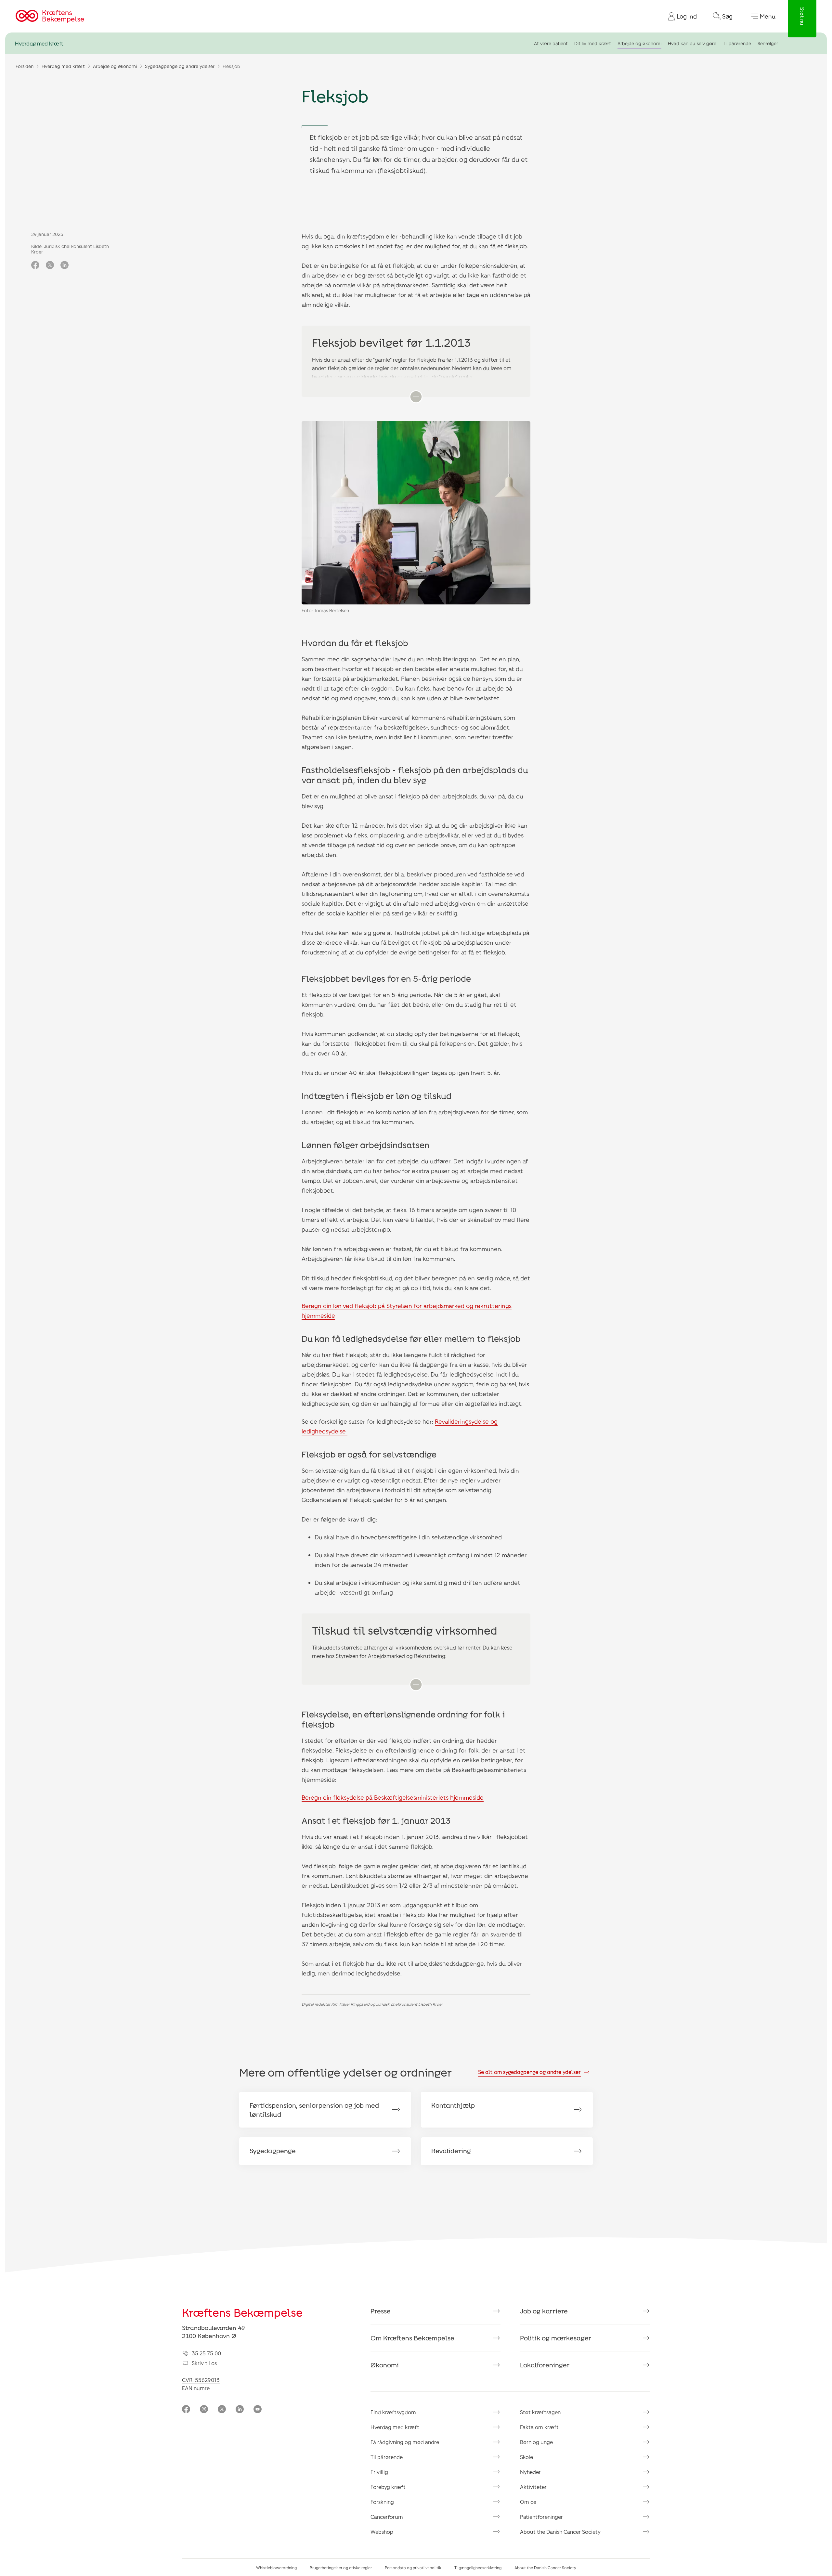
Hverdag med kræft (39, 43)
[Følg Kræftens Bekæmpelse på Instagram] (204, 2410)
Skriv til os (204, 2363)
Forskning (382, 2502)
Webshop (382, 2532)
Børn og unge (536, 2442)
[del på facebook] (35, 265)
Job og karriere (544, 2311)
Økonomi (385, 2365)
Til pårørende (737, 43)
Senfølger (768, 43)
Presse (381, 2311)
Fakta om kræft (539, 2427)
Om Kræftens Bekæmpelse (412, 2338)
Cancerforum (387, 2517)
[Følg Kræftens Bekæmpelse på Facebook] (186, 2410)
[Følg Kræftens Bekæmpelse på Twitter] (222, 2410)
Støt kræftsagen (540, 2412)
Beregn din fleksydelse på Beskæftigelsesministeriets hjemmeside (393, 1797)
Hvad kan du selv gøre (692, 43)
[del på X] (50, 265)
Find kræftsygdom (393, 2412)
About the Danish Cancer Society (560, 2532)
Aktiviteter (533, 2487)
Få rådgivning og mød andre (405, 2442)
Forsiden (25, 66)
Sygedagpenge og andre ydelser (180, 66)
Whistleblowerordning (276, 2568)
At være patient (551, 43)
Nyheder (530, 2472)
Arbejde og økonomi (639, 43)
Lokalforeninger (545, 2365)
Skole (526, 2457)
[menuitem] (680, 16)
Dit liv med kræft (593, 43)
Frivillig (379, 2472)
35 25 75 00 (206, 2353)
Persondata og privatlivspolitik (413, 2568)
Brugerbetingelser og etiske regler (341, 2568)
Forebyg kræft (388, 2487)
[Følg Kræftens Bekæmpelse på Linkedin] (240, 2410)
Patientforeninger (541, 2517)
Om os (528, 2502)
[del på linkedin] (65, 265)
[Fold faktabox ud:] (416, 397)
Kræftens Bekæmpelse (242, 2312)
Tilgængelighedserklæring (478, 2568)
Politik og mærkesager (556, 2338)
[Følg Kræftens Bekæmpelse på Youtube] (258, 2410)
